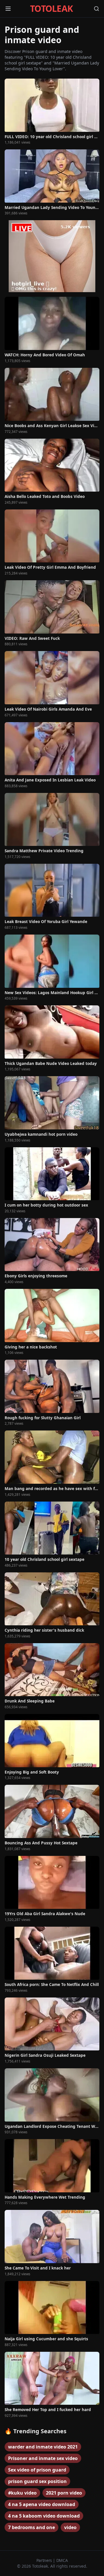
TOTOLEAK (51, 9)
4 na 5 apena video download (42, 2504)
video (70, 2527)
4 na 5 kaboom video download (44, 2516)
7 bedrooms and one (31, 2527)
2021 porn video (64, 2493)
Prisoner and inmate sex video (43, 2458)
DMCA (62, 2560)
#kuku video (22, 2493)
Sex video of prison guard (37, 2470)
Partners (45, 2560)
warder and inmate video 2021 (43, 2447)
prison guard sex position (37, 2481)
